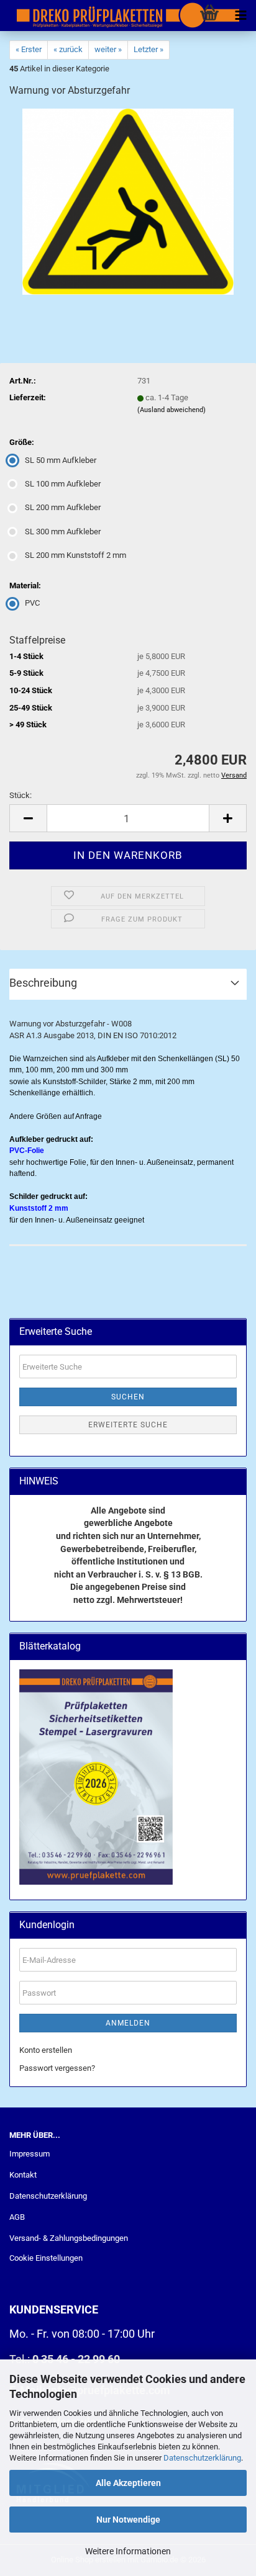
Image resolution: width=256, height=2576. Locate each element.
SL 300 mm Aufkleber (63, 532)
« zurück (68, 49)
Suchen (128, 1397)
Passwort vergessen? (57, 2068)
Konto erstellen (46, 2050)
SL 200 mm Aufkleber (63, 507)
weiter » (108, 49)
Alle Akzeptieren (128, 2483)
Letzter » (149, 49)
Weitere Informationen (128, 2551)
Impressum (30, 2154)
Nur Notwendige (128, 2520)
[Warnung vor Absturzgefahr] (128, 201)
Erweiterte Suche (128, 1425)
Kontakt (23, 2175)
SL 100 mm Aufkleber (63, 484)
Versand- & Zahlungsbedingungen (69, 2238)
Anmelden (128, 2023)
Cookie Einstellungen (46, 2258)
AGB (17, 2217)
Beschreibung (43, 983)
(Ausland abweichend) (171, 410)
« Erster (29, 49)
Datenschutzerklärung (202, 2458)
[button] (28, 818)
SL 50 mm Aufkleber (61, 460)
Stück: (21, 795)
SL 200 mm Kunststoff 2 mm (75, 555)
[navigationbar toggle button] (240, 16)
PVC (32, 603)
